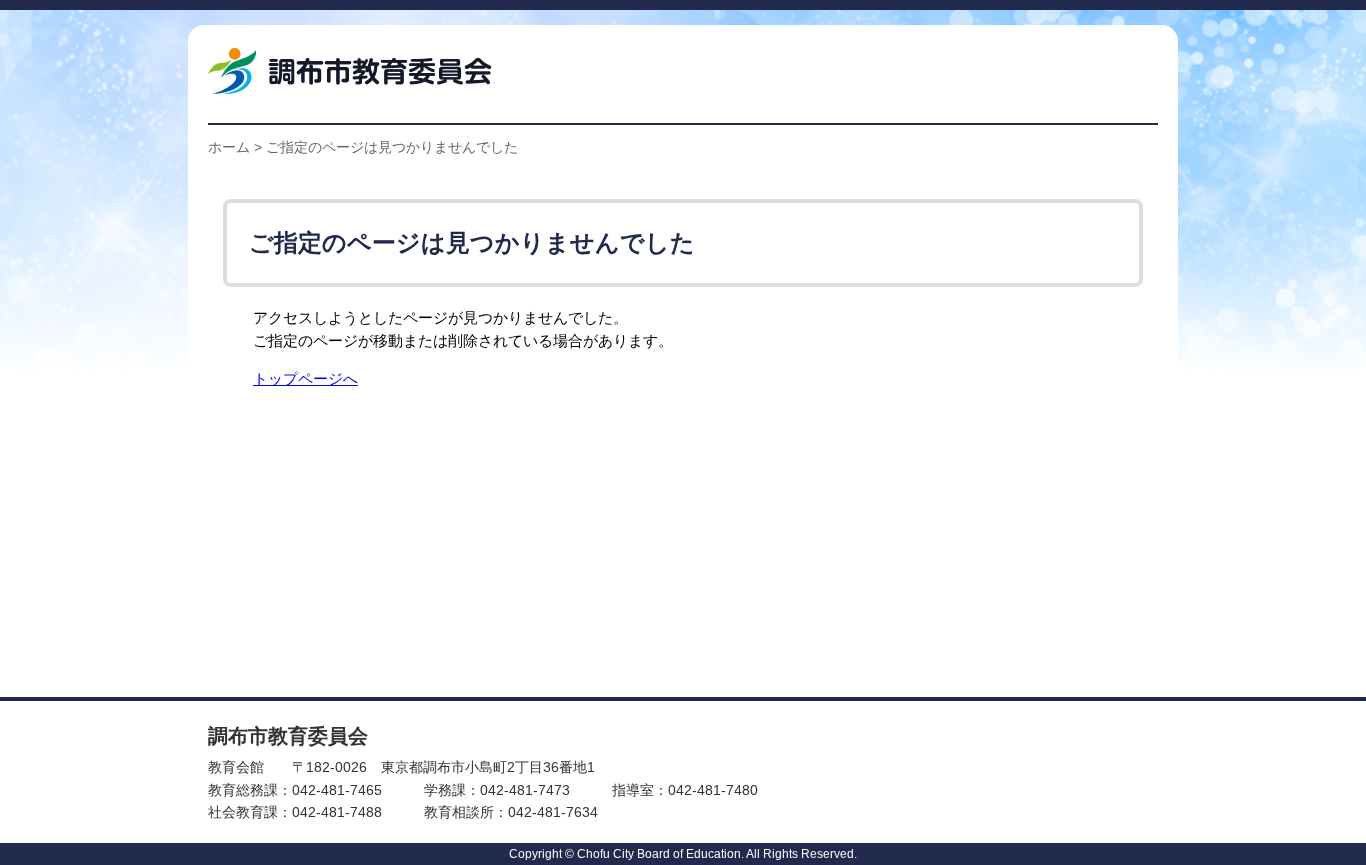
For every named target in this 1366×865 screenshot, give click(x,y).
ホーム (229, 147)
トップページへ (305, 378)
